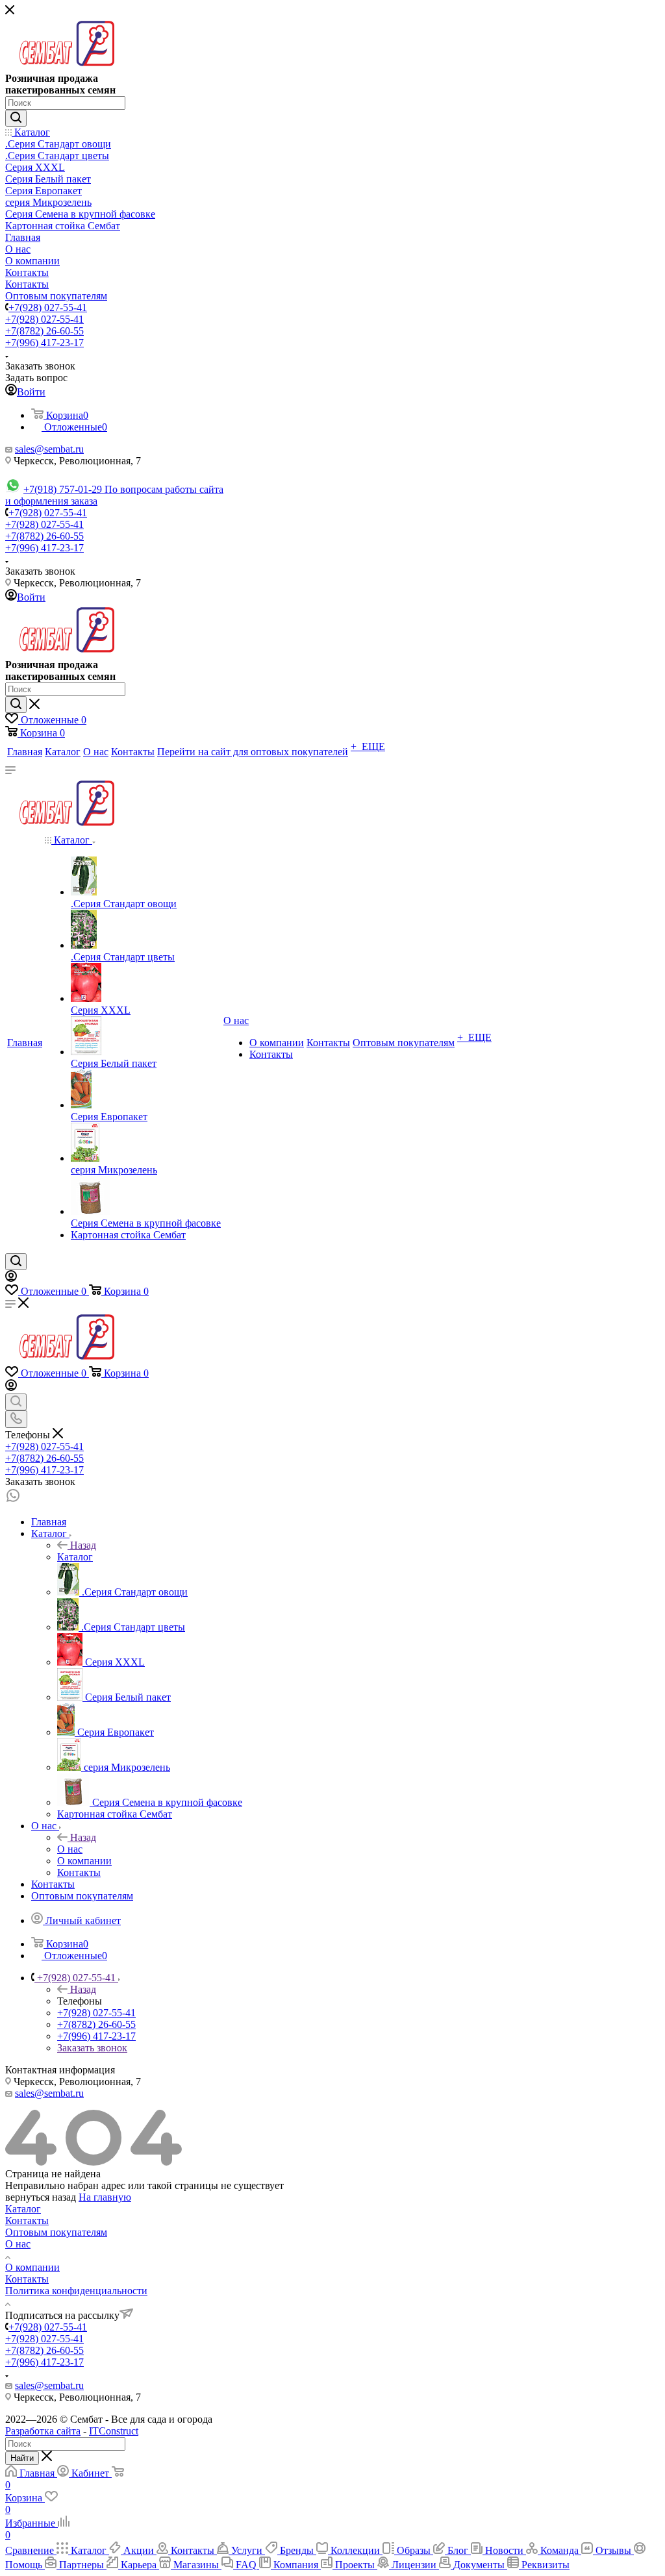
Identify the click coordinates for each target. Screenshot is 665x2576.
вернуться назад (41, 2197)
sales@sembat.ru (49, 449)
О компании (32, 2267)
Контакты (27, 2220)
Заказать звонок (92, 2048)
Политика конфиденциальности (76, 2291)
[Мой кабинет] (11, 1278)
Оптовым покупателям (56, 2232)
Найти (22, 2458)
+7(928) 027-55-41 (48, 307)
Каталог (75, 1557)
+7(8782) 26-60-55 (44, 331)
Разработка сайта (43, 2431)
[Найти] (16, 118)
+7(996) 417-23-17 (44, 343)
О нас (70, 1849)
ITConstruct (114, 2431)
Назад (83, 1545)
